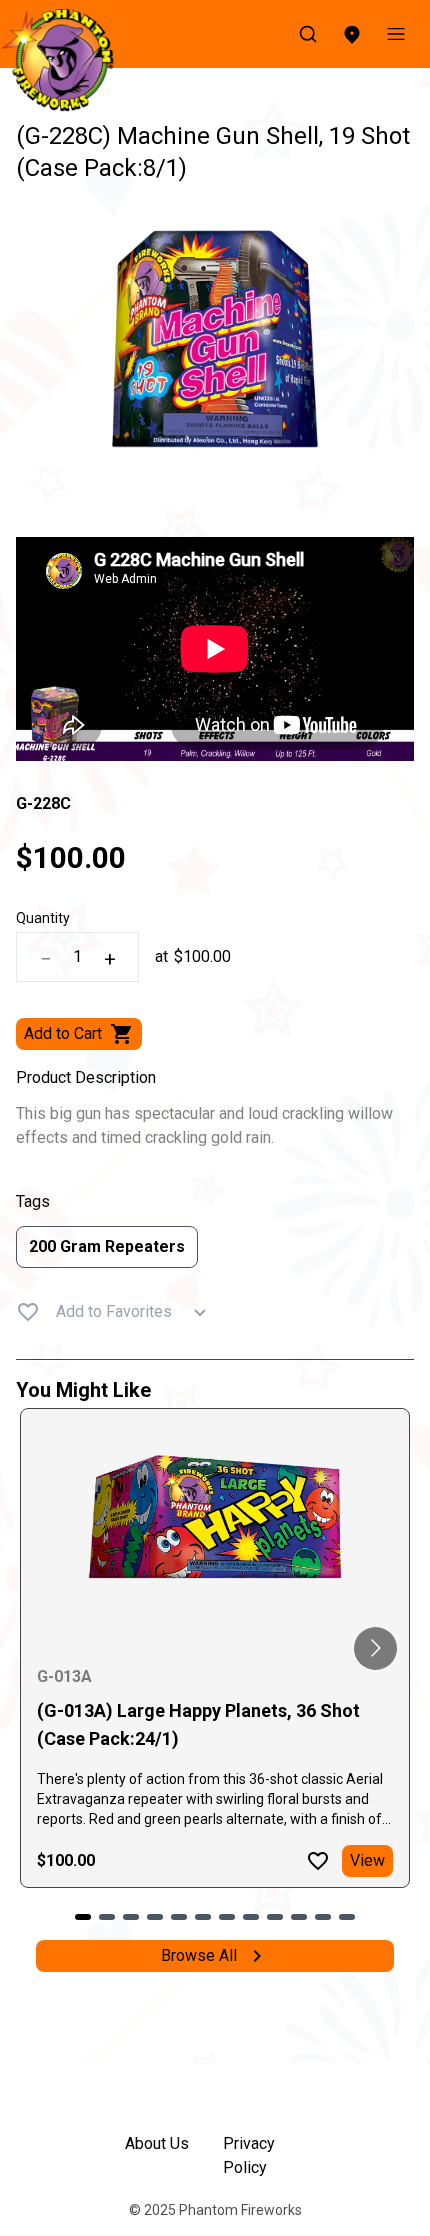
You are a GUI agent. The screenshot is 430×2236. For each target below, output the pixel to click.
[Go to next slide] (375, 1648)
